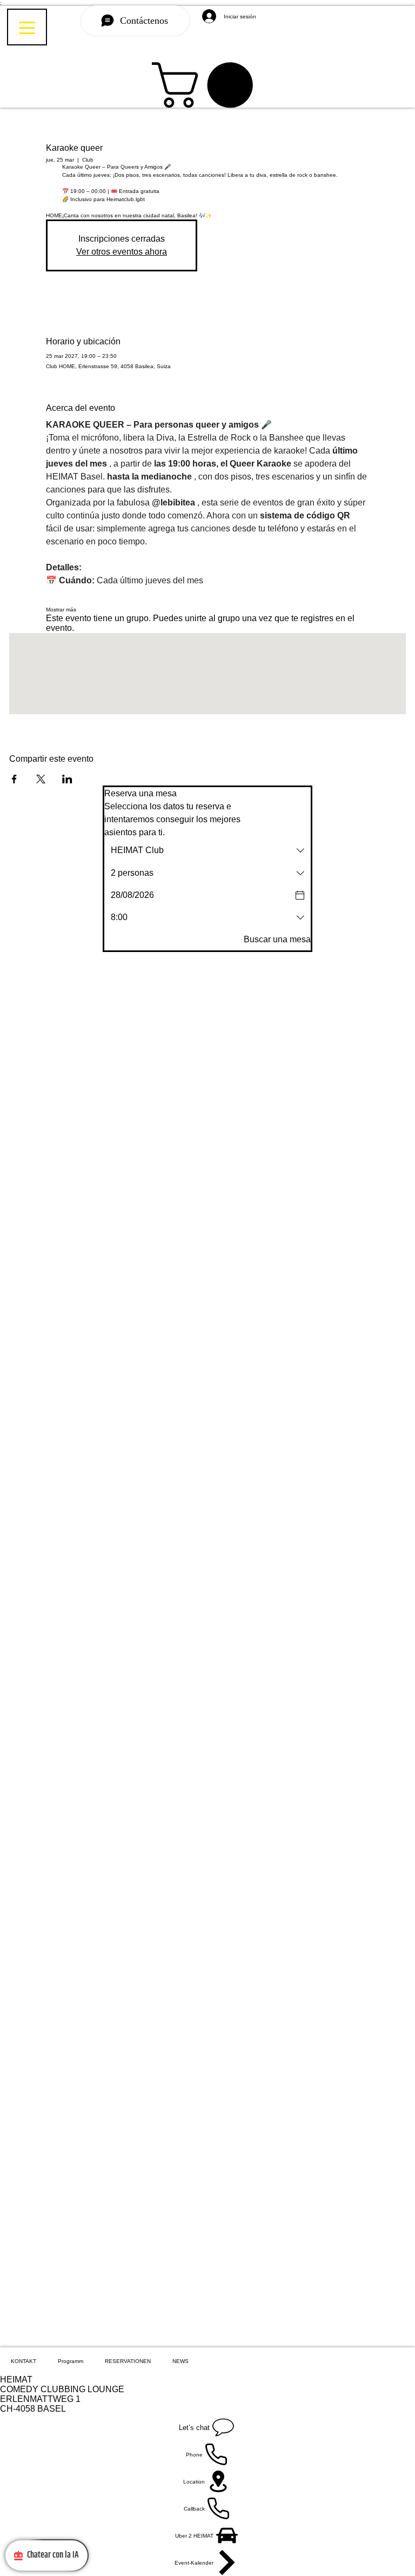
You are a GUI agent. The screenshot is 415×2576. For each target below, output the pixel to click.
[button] (208, 85)
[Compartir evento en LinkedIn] (67, 779)
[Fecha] (300, 895)
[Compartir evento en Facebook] (14, 779)
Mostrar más (61, 610)
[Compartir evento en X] (41, 779)
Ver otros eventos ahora (122, 252)
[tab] (24, 2361)
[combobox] (207, 850)
